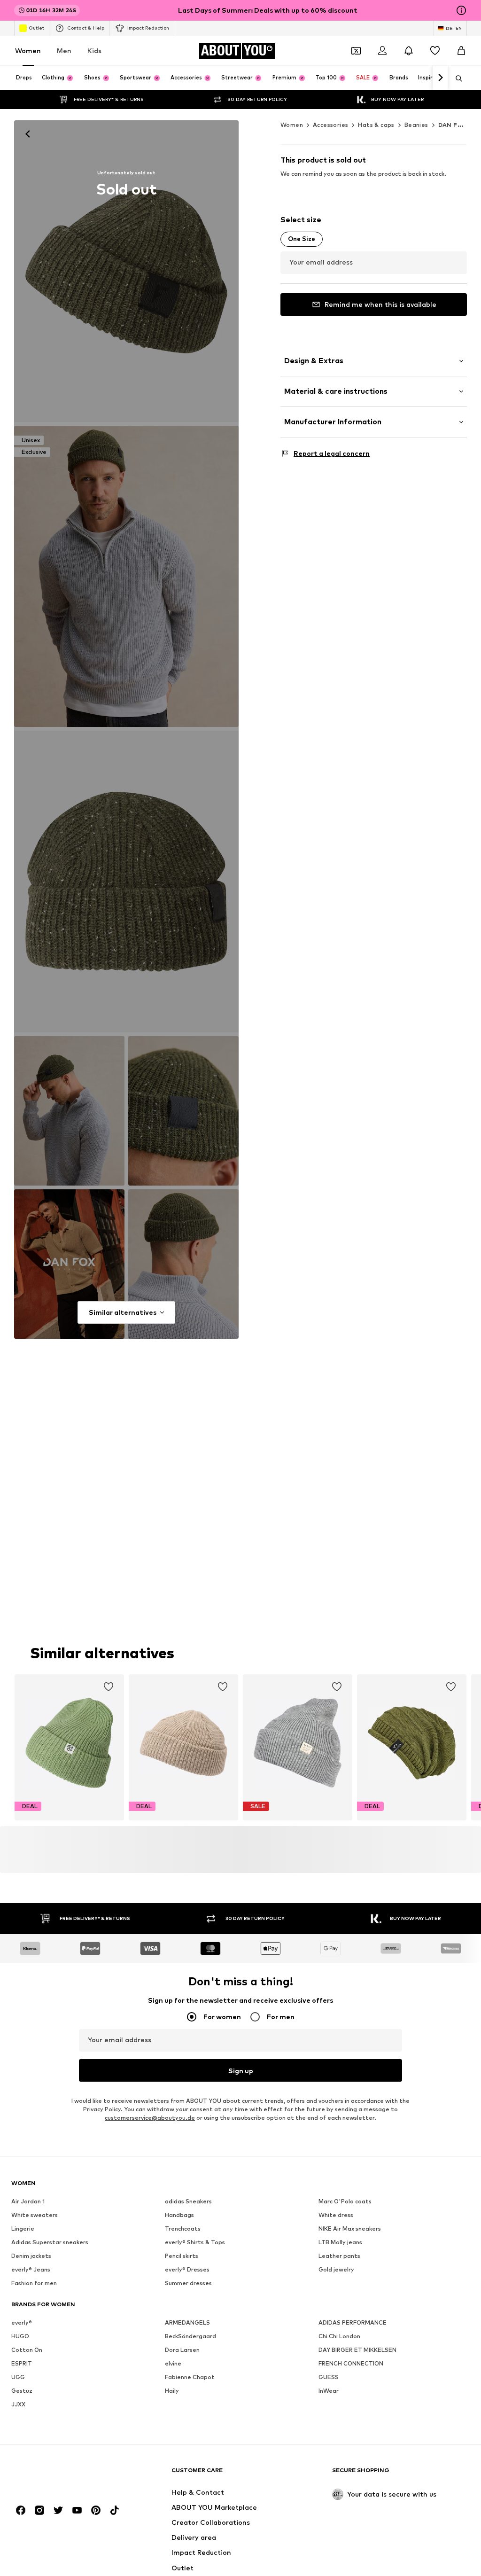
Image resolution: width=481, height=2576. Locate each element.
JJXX (18, 2405)
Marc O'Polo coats (345, 2202)
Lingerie (23, 2229)
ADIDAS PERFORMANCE (353, 2323)
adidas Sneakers (188, 2202)
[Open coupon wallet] (356, 51)
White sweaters (35, 2215)
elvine (173, 2364)
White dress (336, 2215)
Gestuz (22, 2391)
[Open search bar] (456, 78)
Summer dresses (188, 2283)
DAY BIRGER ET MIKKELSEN (357, 2350)
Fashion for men (34, 2283)
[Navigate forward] (440, 78)
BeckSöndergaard (190, 2337)
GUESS (329, 2377)
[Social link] (21, 2511)
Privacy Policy (102, 2110)
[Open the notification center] (409, 51)
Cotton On (27, 2350)
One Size (302, 239)
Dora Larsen (182, 2350)
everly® (22, 2323)
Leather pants (339, 2256)
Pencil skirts (182, 2256)
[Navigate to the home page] (62, 2475)
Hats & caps (376, 125)
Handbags (179, 2215)
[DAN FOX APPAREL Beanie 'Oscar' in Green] (126, 882)
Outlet (36, 28)
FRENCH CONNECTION (351, 2364)
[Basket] (461, 51)
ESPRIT (22, 2364)
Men (64, 51)
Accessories (330, 125)
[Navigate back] (28, 134)
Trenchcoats (183, 2229)
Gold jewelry (336, 2270)
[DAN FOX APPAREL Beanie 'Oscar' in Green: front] (126, 271)
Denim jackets (31, 2256)
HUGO (20, 2337)
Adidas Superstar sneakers (50, 2243)
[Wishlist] (435, 51)
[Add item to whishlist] (109, 1687)
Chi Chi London (339, 2337)
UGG (18, 2377)
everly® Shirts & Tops (195, 2243)
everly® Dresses (187, 2270)
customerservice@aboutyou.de (150, 2118)
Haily (172, 2391)
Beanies (416, 125)
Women (28, 51)
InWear (329, 2391)
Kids (94, 51)
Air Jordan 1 (28, 2202)
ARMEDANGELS (187, 2323)
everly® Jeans (31, 2270)
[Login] (382, 51)
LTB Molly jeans (340, 2243)
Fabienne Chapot (190, 2377)
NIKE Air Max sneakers (350, 2229)
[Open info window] (461, 10)
